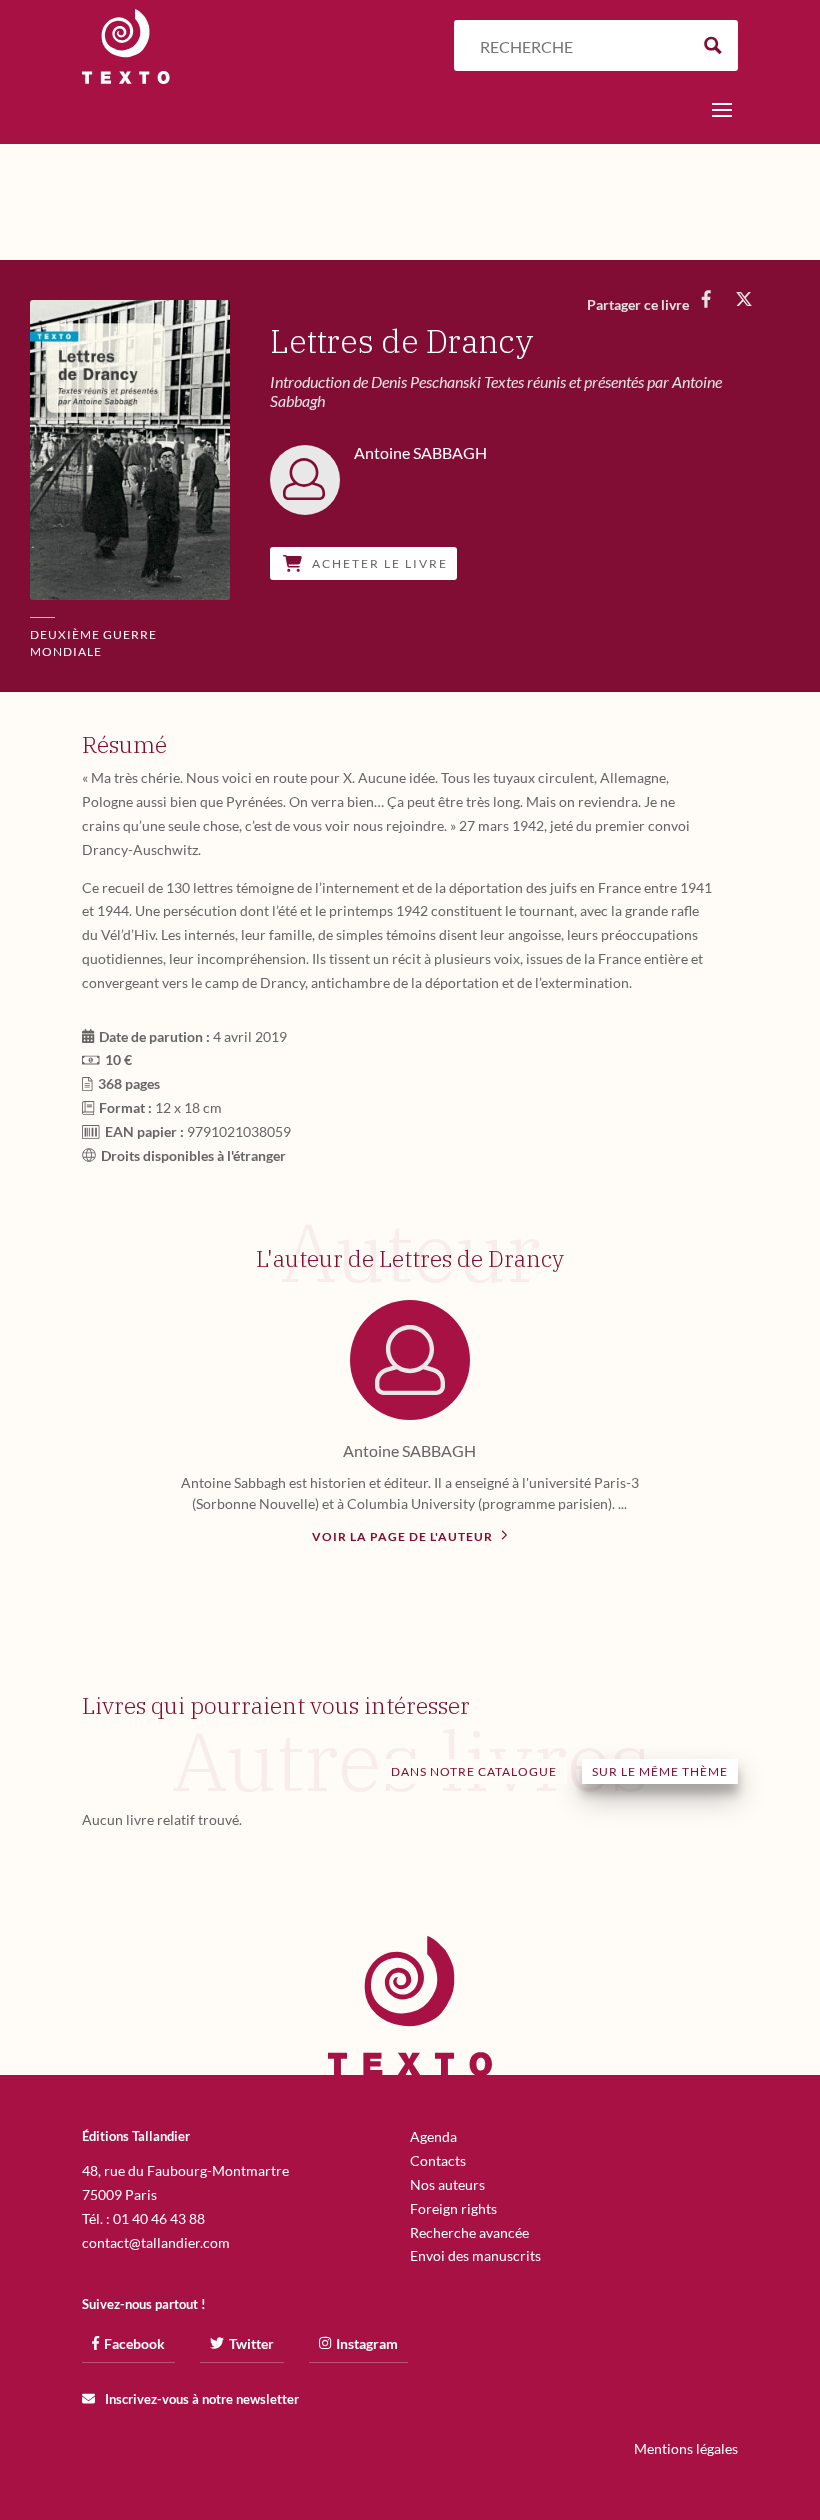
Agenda (433, 2136)
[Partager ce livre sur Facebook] (706, 299)
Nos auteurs (447, 2184)
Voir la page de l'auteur (404, 1536)
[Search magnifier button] (712, 45)
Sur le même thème (660, 1771)
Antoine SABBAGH (409, 1450)
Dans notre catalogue (474, 1771)
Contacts (438, 2160)
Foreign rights (453, 2208)
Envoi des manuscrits (475, 2255)
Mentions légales (686, 2448)
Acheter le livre (380, 563)
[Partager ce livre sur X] (744, 299)
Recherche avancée (469, 2232)
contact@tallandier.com (156, 2242)
